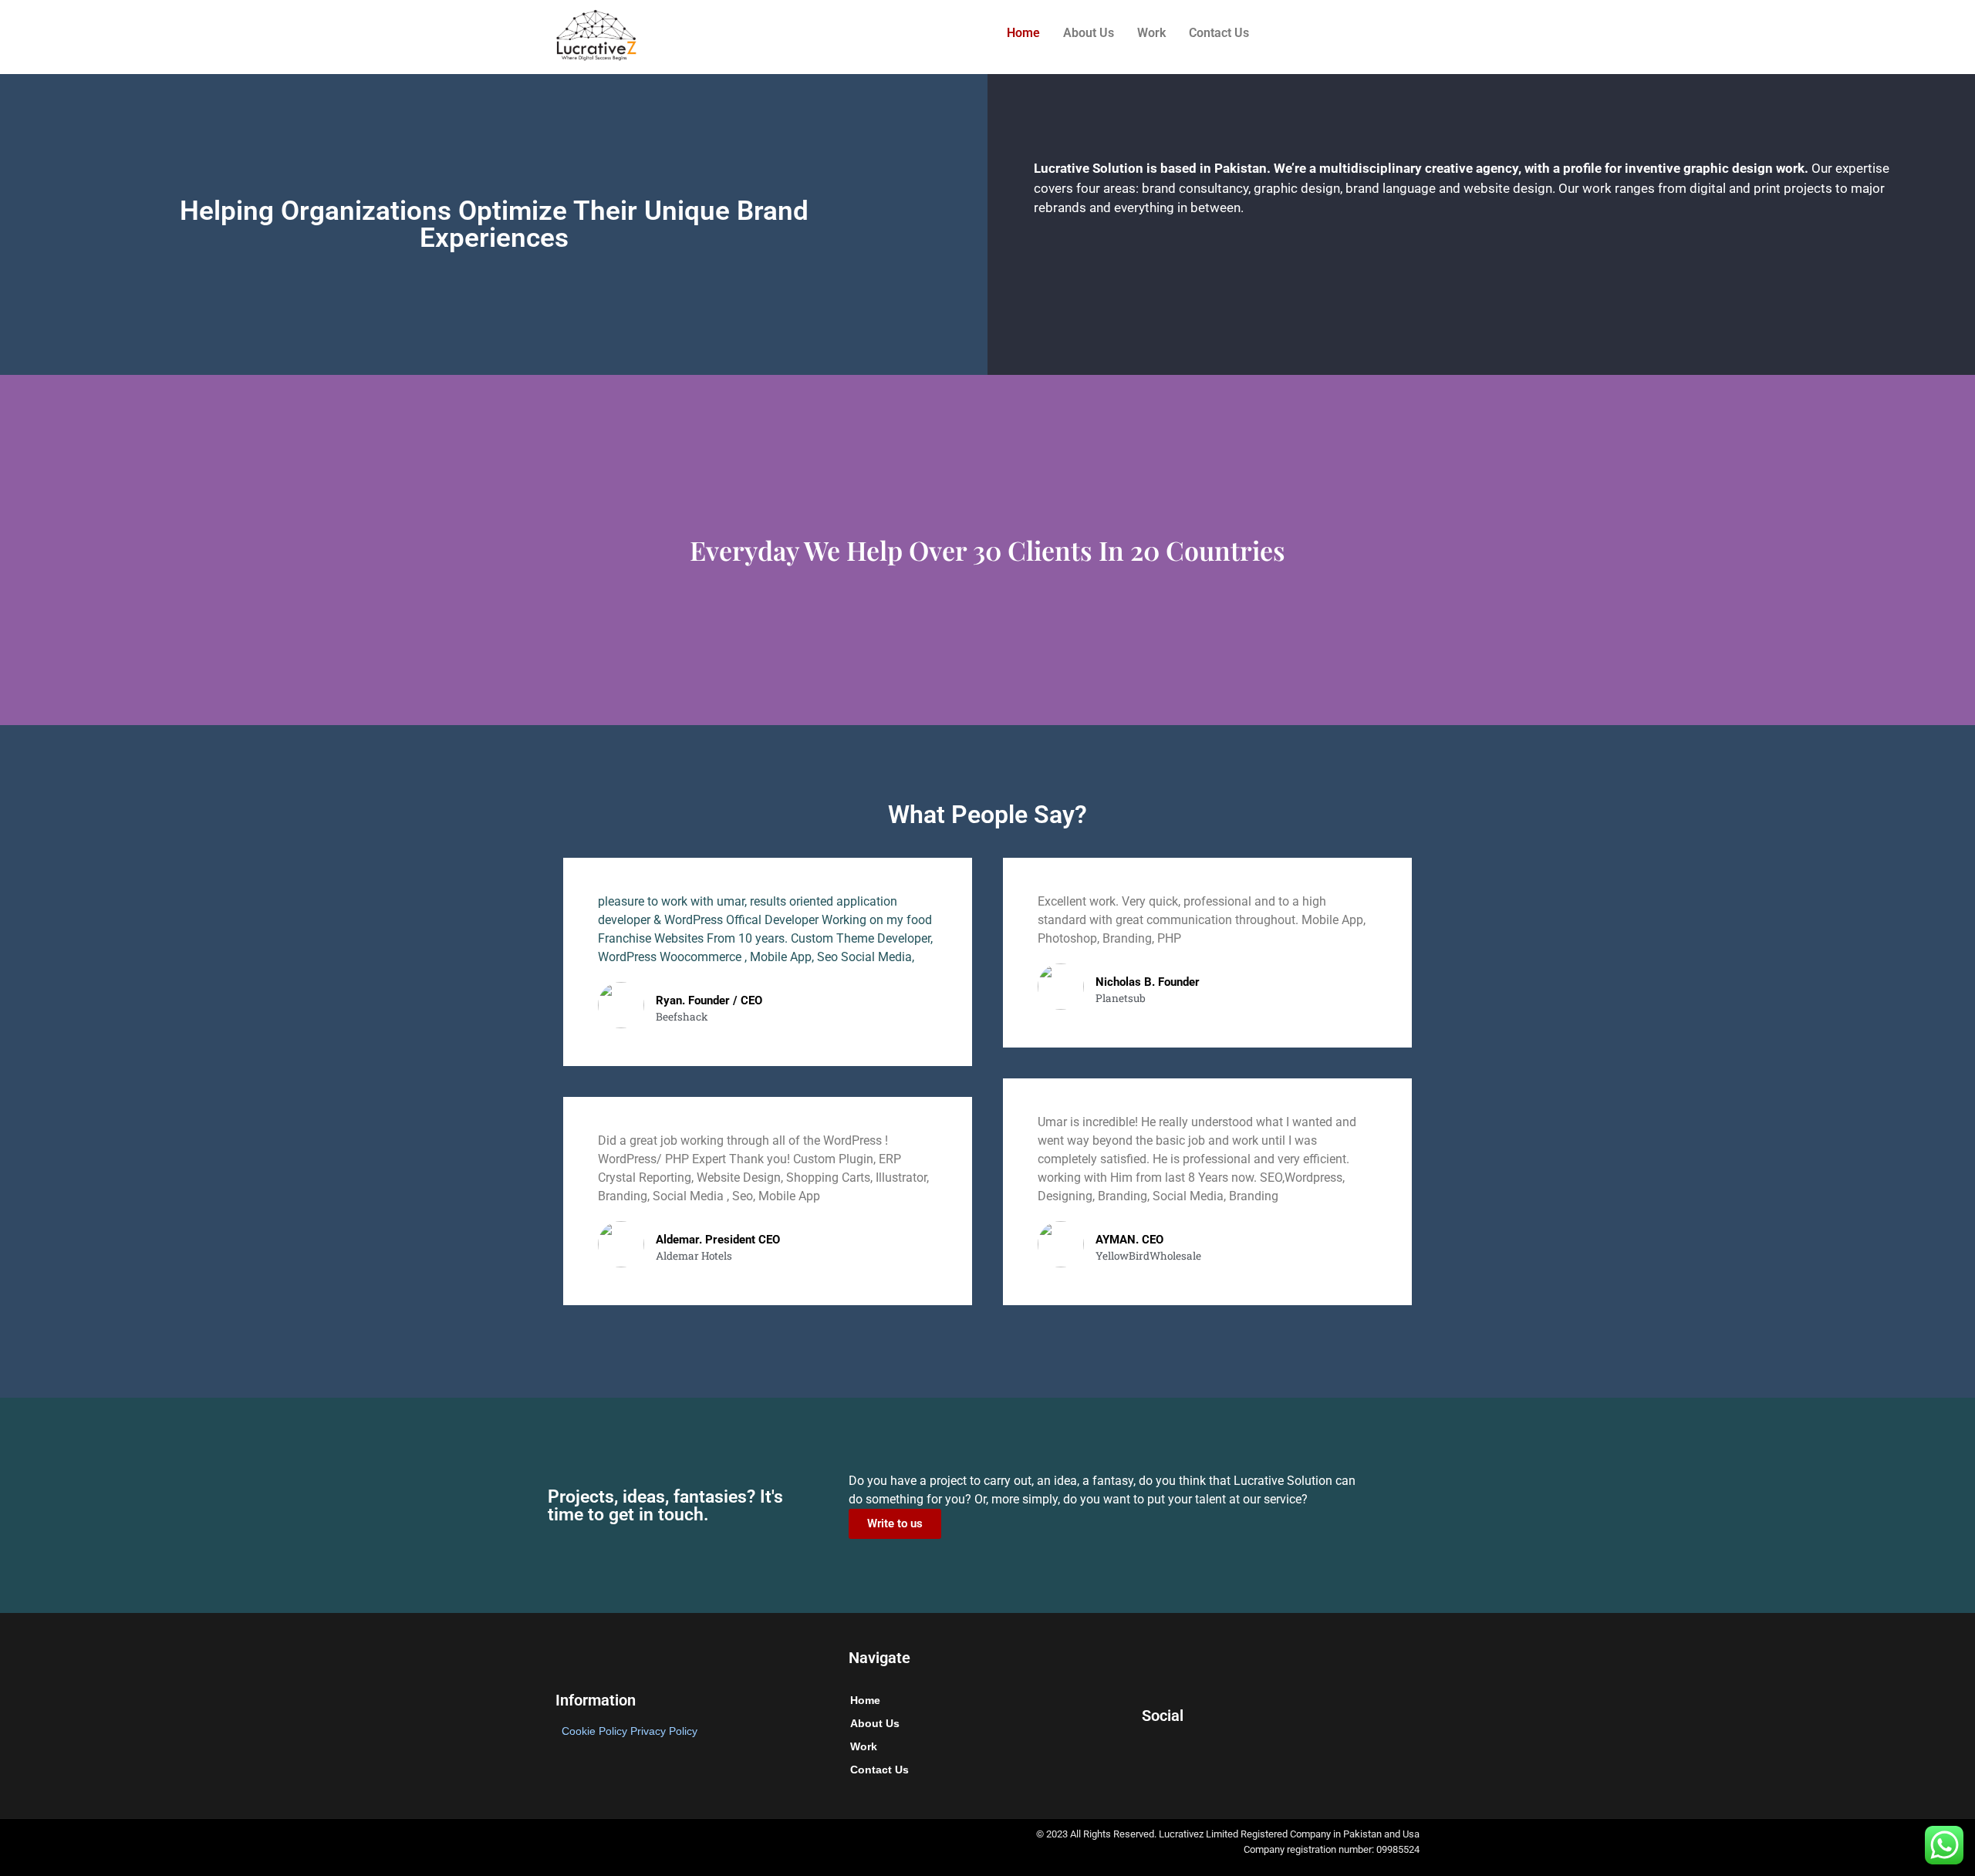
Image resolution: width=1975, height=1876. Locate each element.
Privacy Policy (664, 1731)
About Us (1089, 33)
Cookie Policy (594, 1731)
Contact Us (1219, 33)
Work (1151, 33)
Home (1023, 33)
